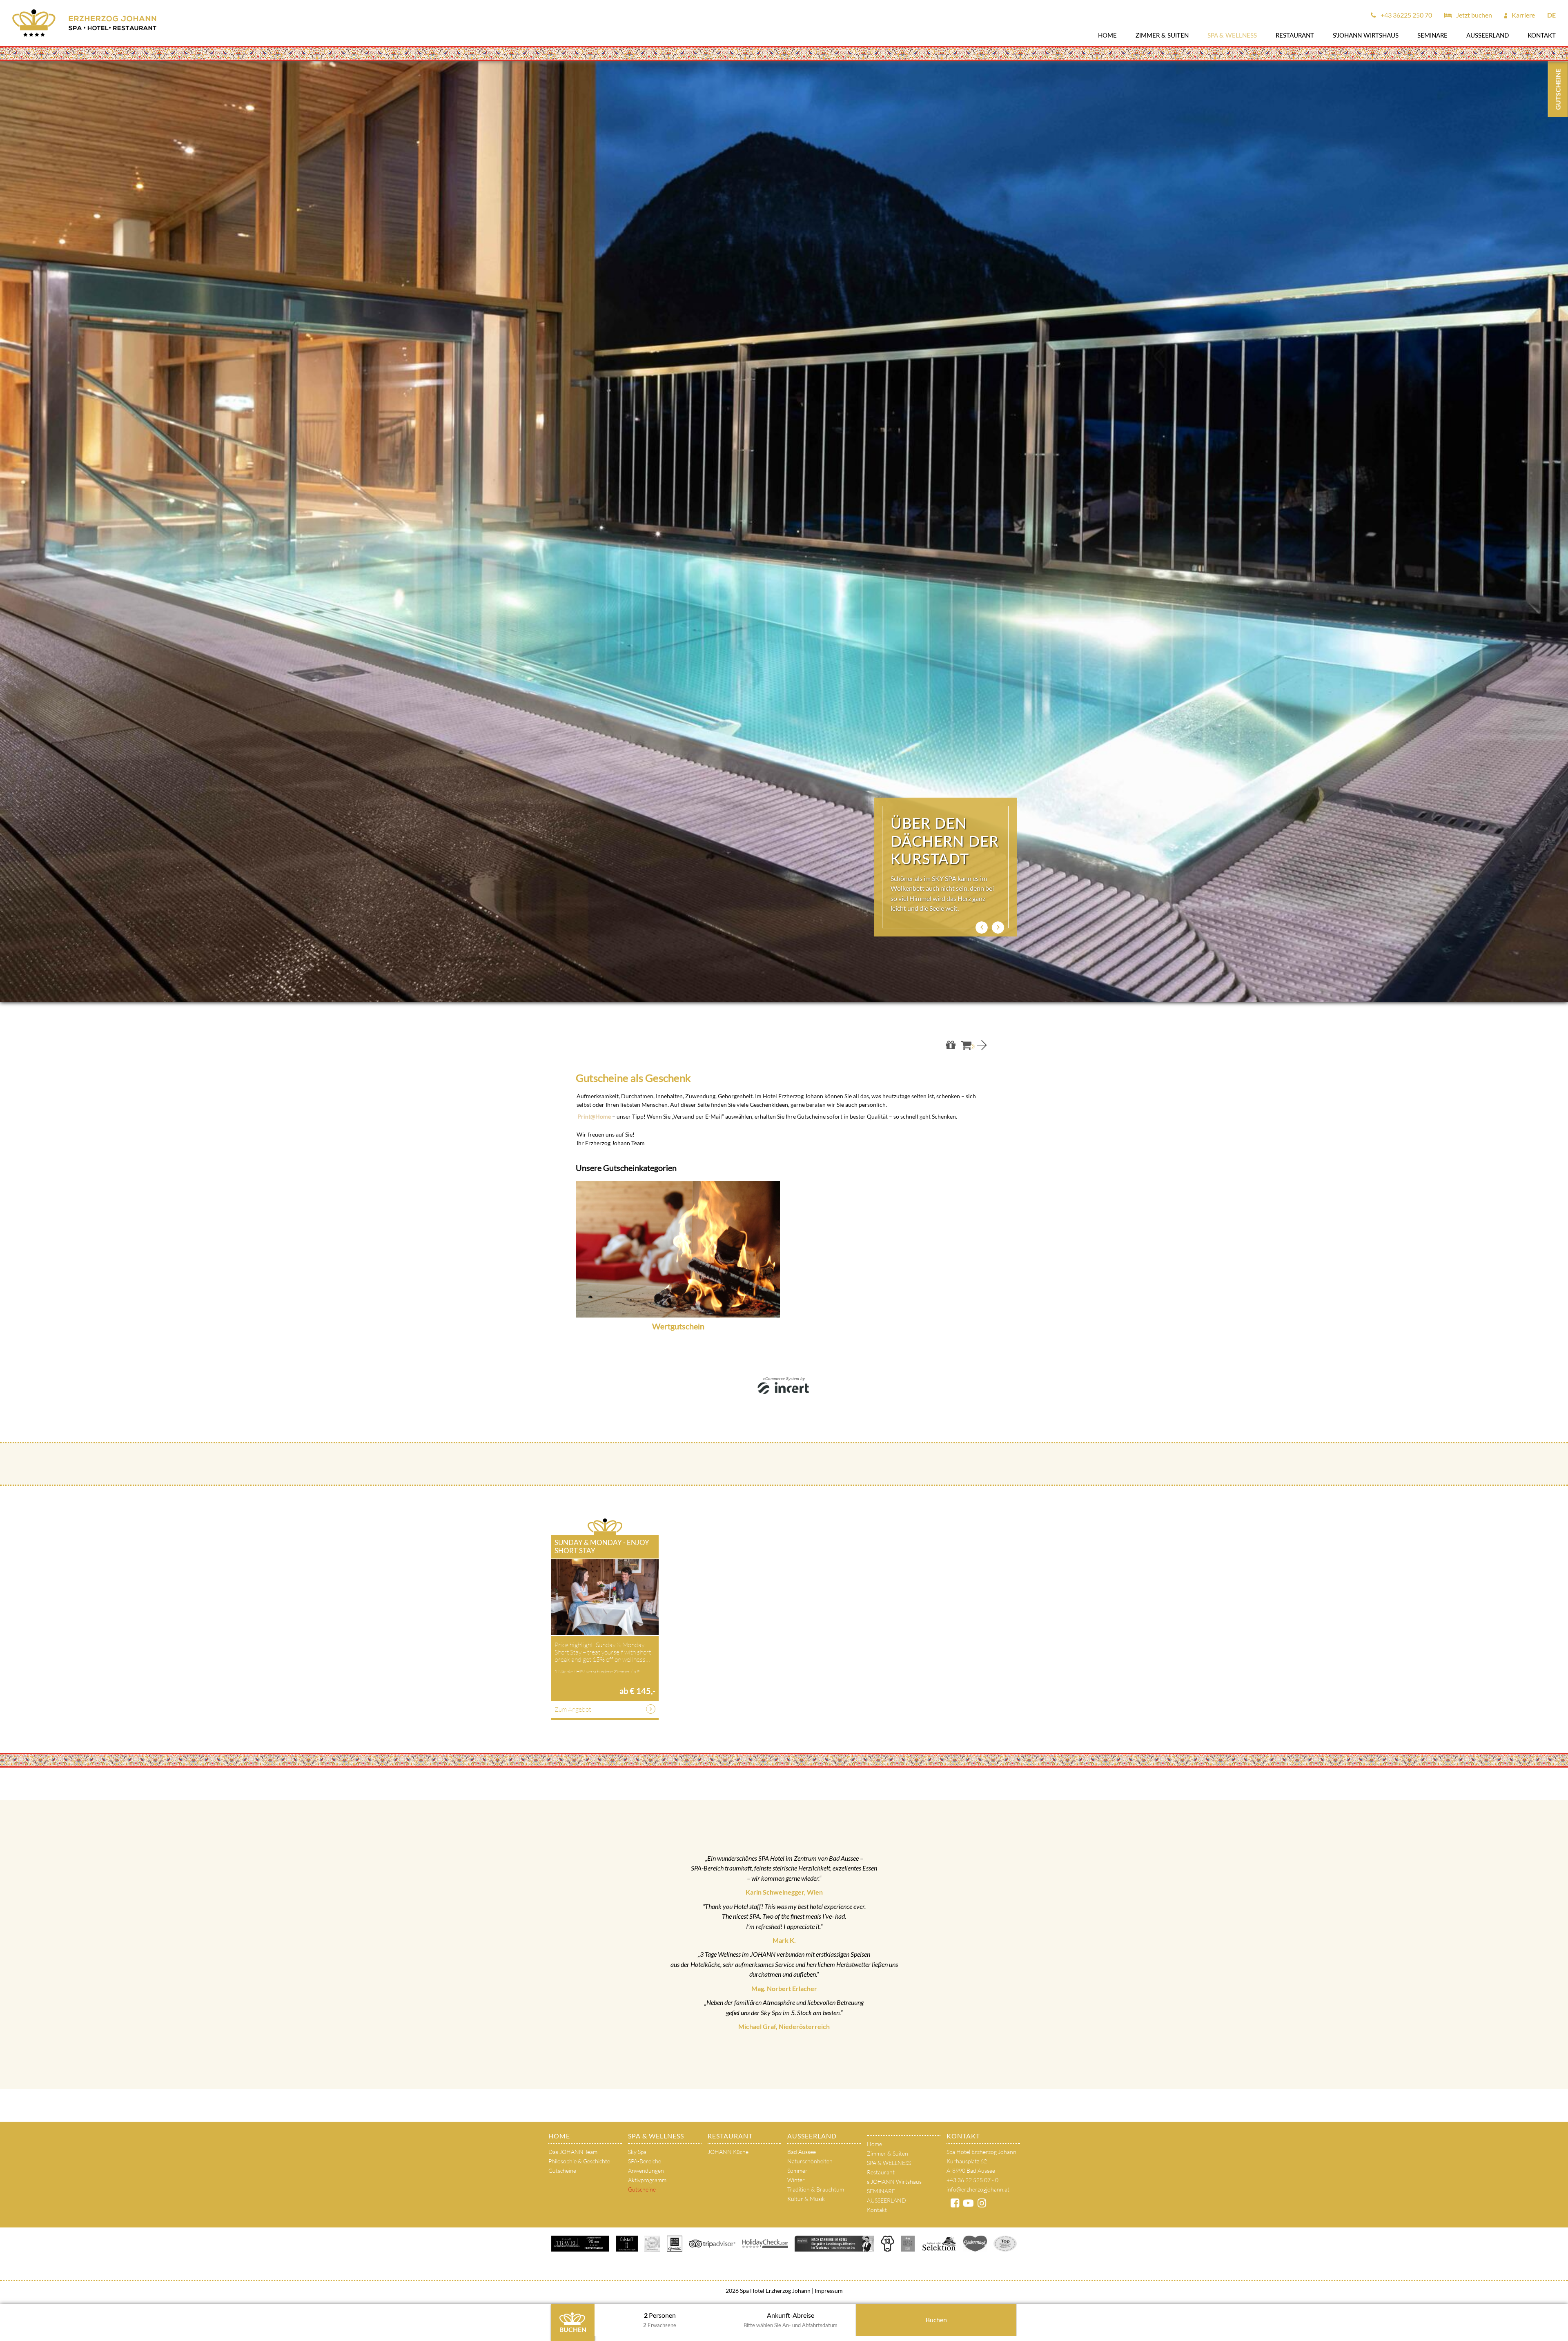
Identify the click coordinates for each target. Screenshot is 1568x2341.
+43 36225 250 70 (1406, 15)
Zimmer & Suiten (1162, 35)
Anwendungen (646, 2170)
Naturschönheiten (810, 2161)
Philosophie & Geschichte (579, 2161)
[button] (982, 927)
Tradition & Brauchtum (816, 2189)
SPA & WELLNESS (1232, 35)
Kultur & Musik (806, 2199)
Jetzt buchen (1473, 15)
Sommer (797, 2170)
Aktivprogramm (647, 2180)
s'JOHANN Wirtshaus (1366, 35)
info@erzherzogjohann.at (978, 2189)
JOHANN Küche (728, 2152)
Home (1107, 35)
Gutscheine (562, 2170)
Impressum (828, 2291)
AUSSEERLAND (1488, 35)
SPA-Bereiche (645, 2161)
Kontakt (1542, 35)
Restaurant (1295, 35)
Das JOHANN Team (573, 2152)
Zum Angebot (573, 1709)
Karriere (1523, 15)
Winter (796, 2180)
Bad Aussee (802, 2152)
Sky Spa (637, 2152)
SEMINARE (1432, 35)
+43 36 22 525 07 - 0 (972, 2180)
